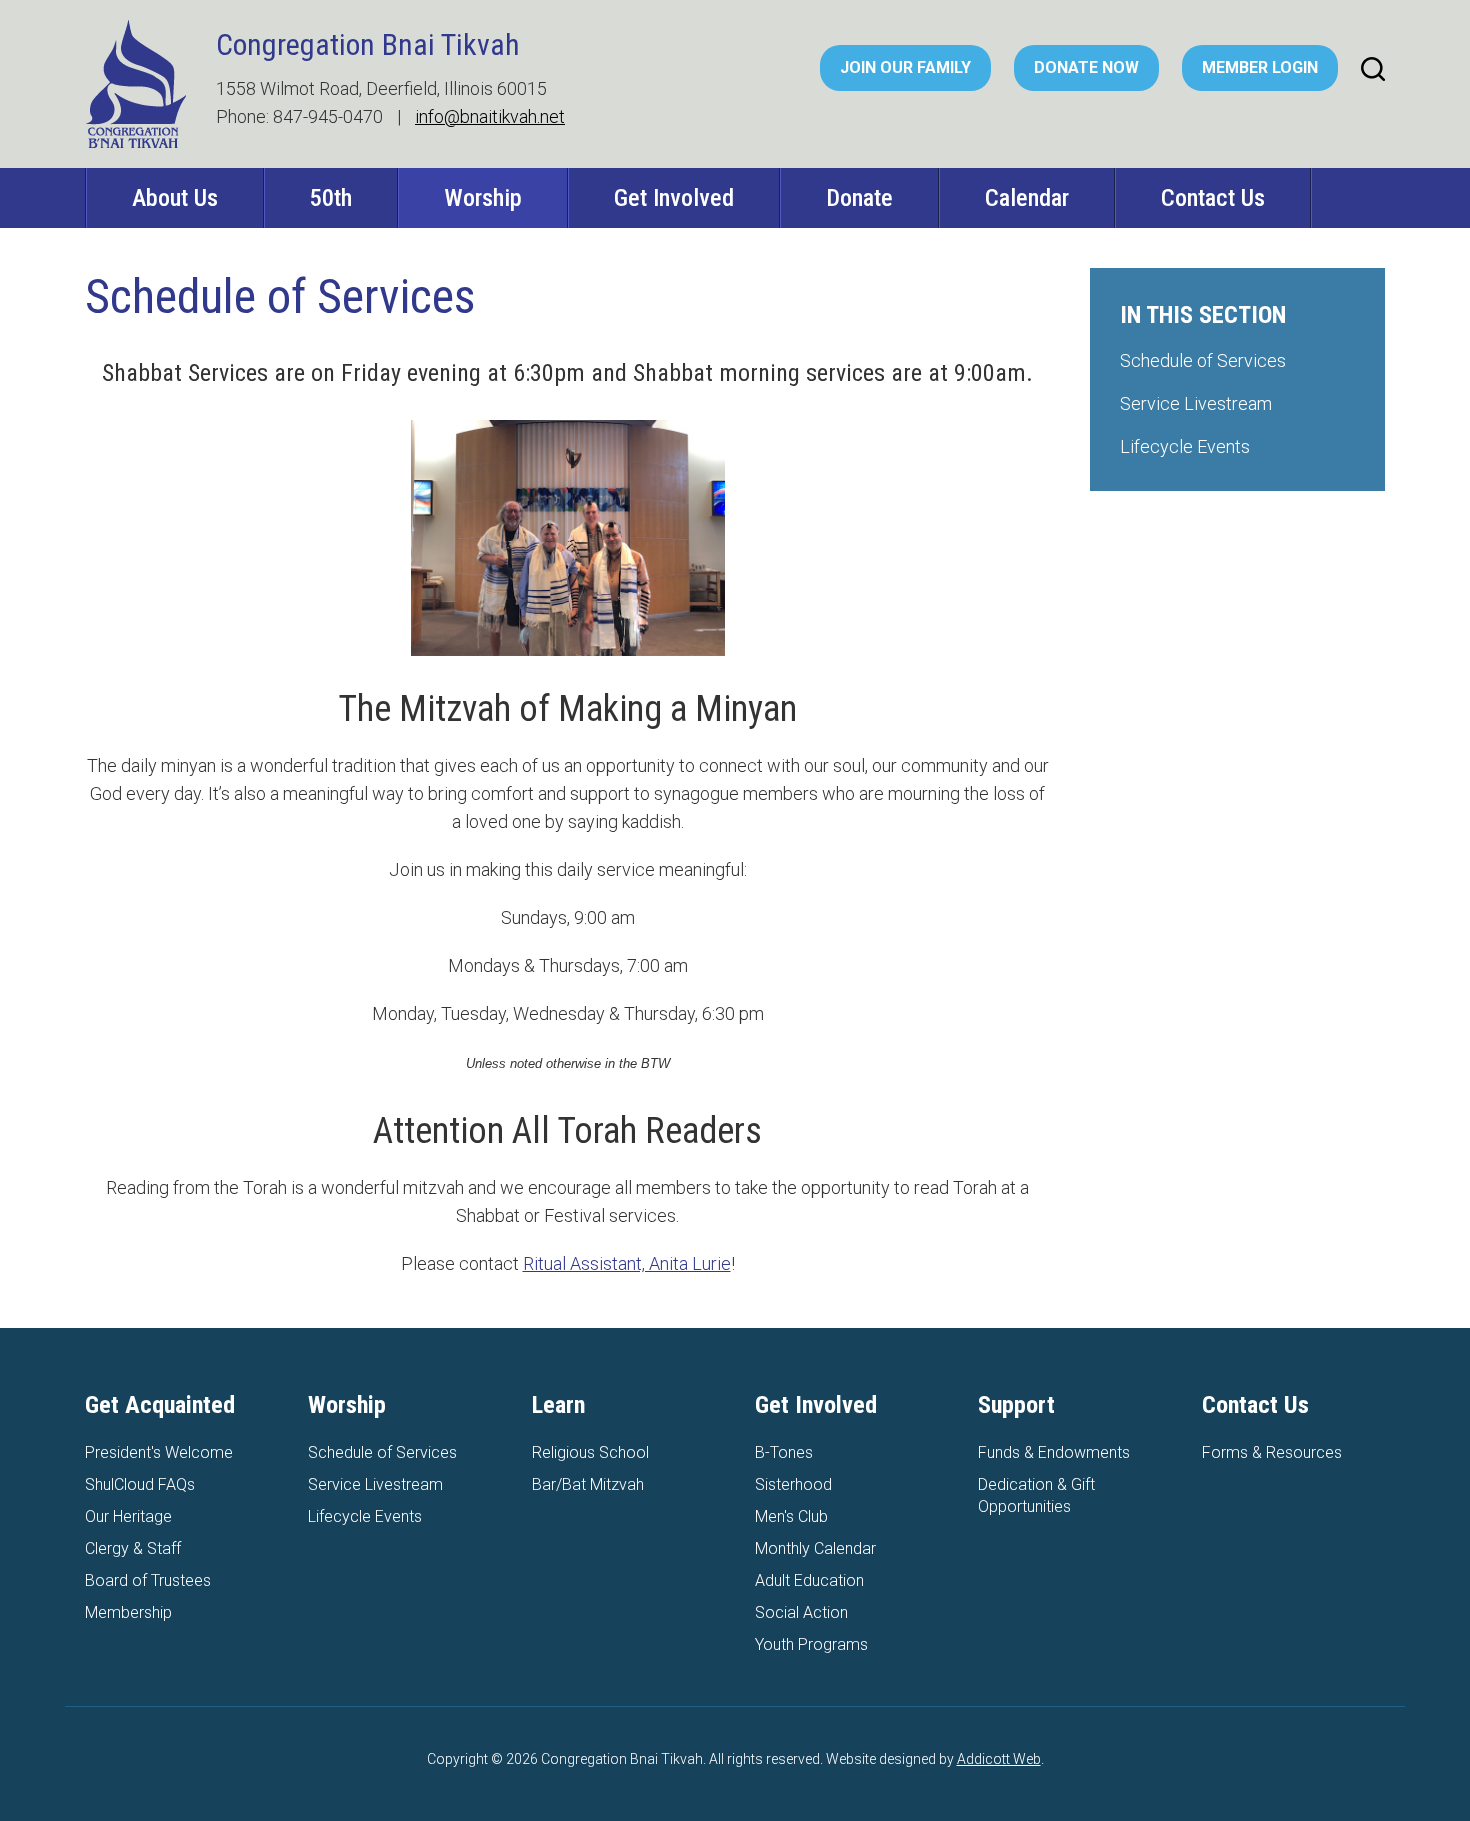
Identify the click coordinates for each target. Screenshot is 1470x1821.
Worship (483, 198)
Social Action (801, 1612)
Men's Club (791, 1516)
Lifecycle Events (1185, 446)
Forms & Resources (1272, 1452)
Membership (128, 1612)
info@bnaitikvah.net (490, 116)
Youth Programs (811, 1644)
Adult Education (809, 1580)
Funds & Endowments (1054, 1452)
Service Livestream (1196, 403)
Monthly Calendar (815, 1548)
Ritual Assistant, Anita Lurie (627, 1263)
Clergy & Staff (133, 1548)
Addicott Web (999, 1759)
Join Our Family (905, 67)
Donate (859, 198)
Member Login (1260, 67)
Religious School (590, 1452)
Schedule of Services (1203, 360)
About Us (175, 198)
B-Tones (784, 1452)
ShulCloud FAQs (140, 1484)
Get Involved (674, 198)
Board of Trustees (148, 1580)
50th (331, 198)
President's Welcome (159, 1452)
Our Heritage (128, 1516)
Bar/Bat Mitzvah (588, 1484)
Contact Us (1213, 198)
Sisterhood (793, 1484)
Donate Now (1086, 67)
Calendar (1027, 198)
